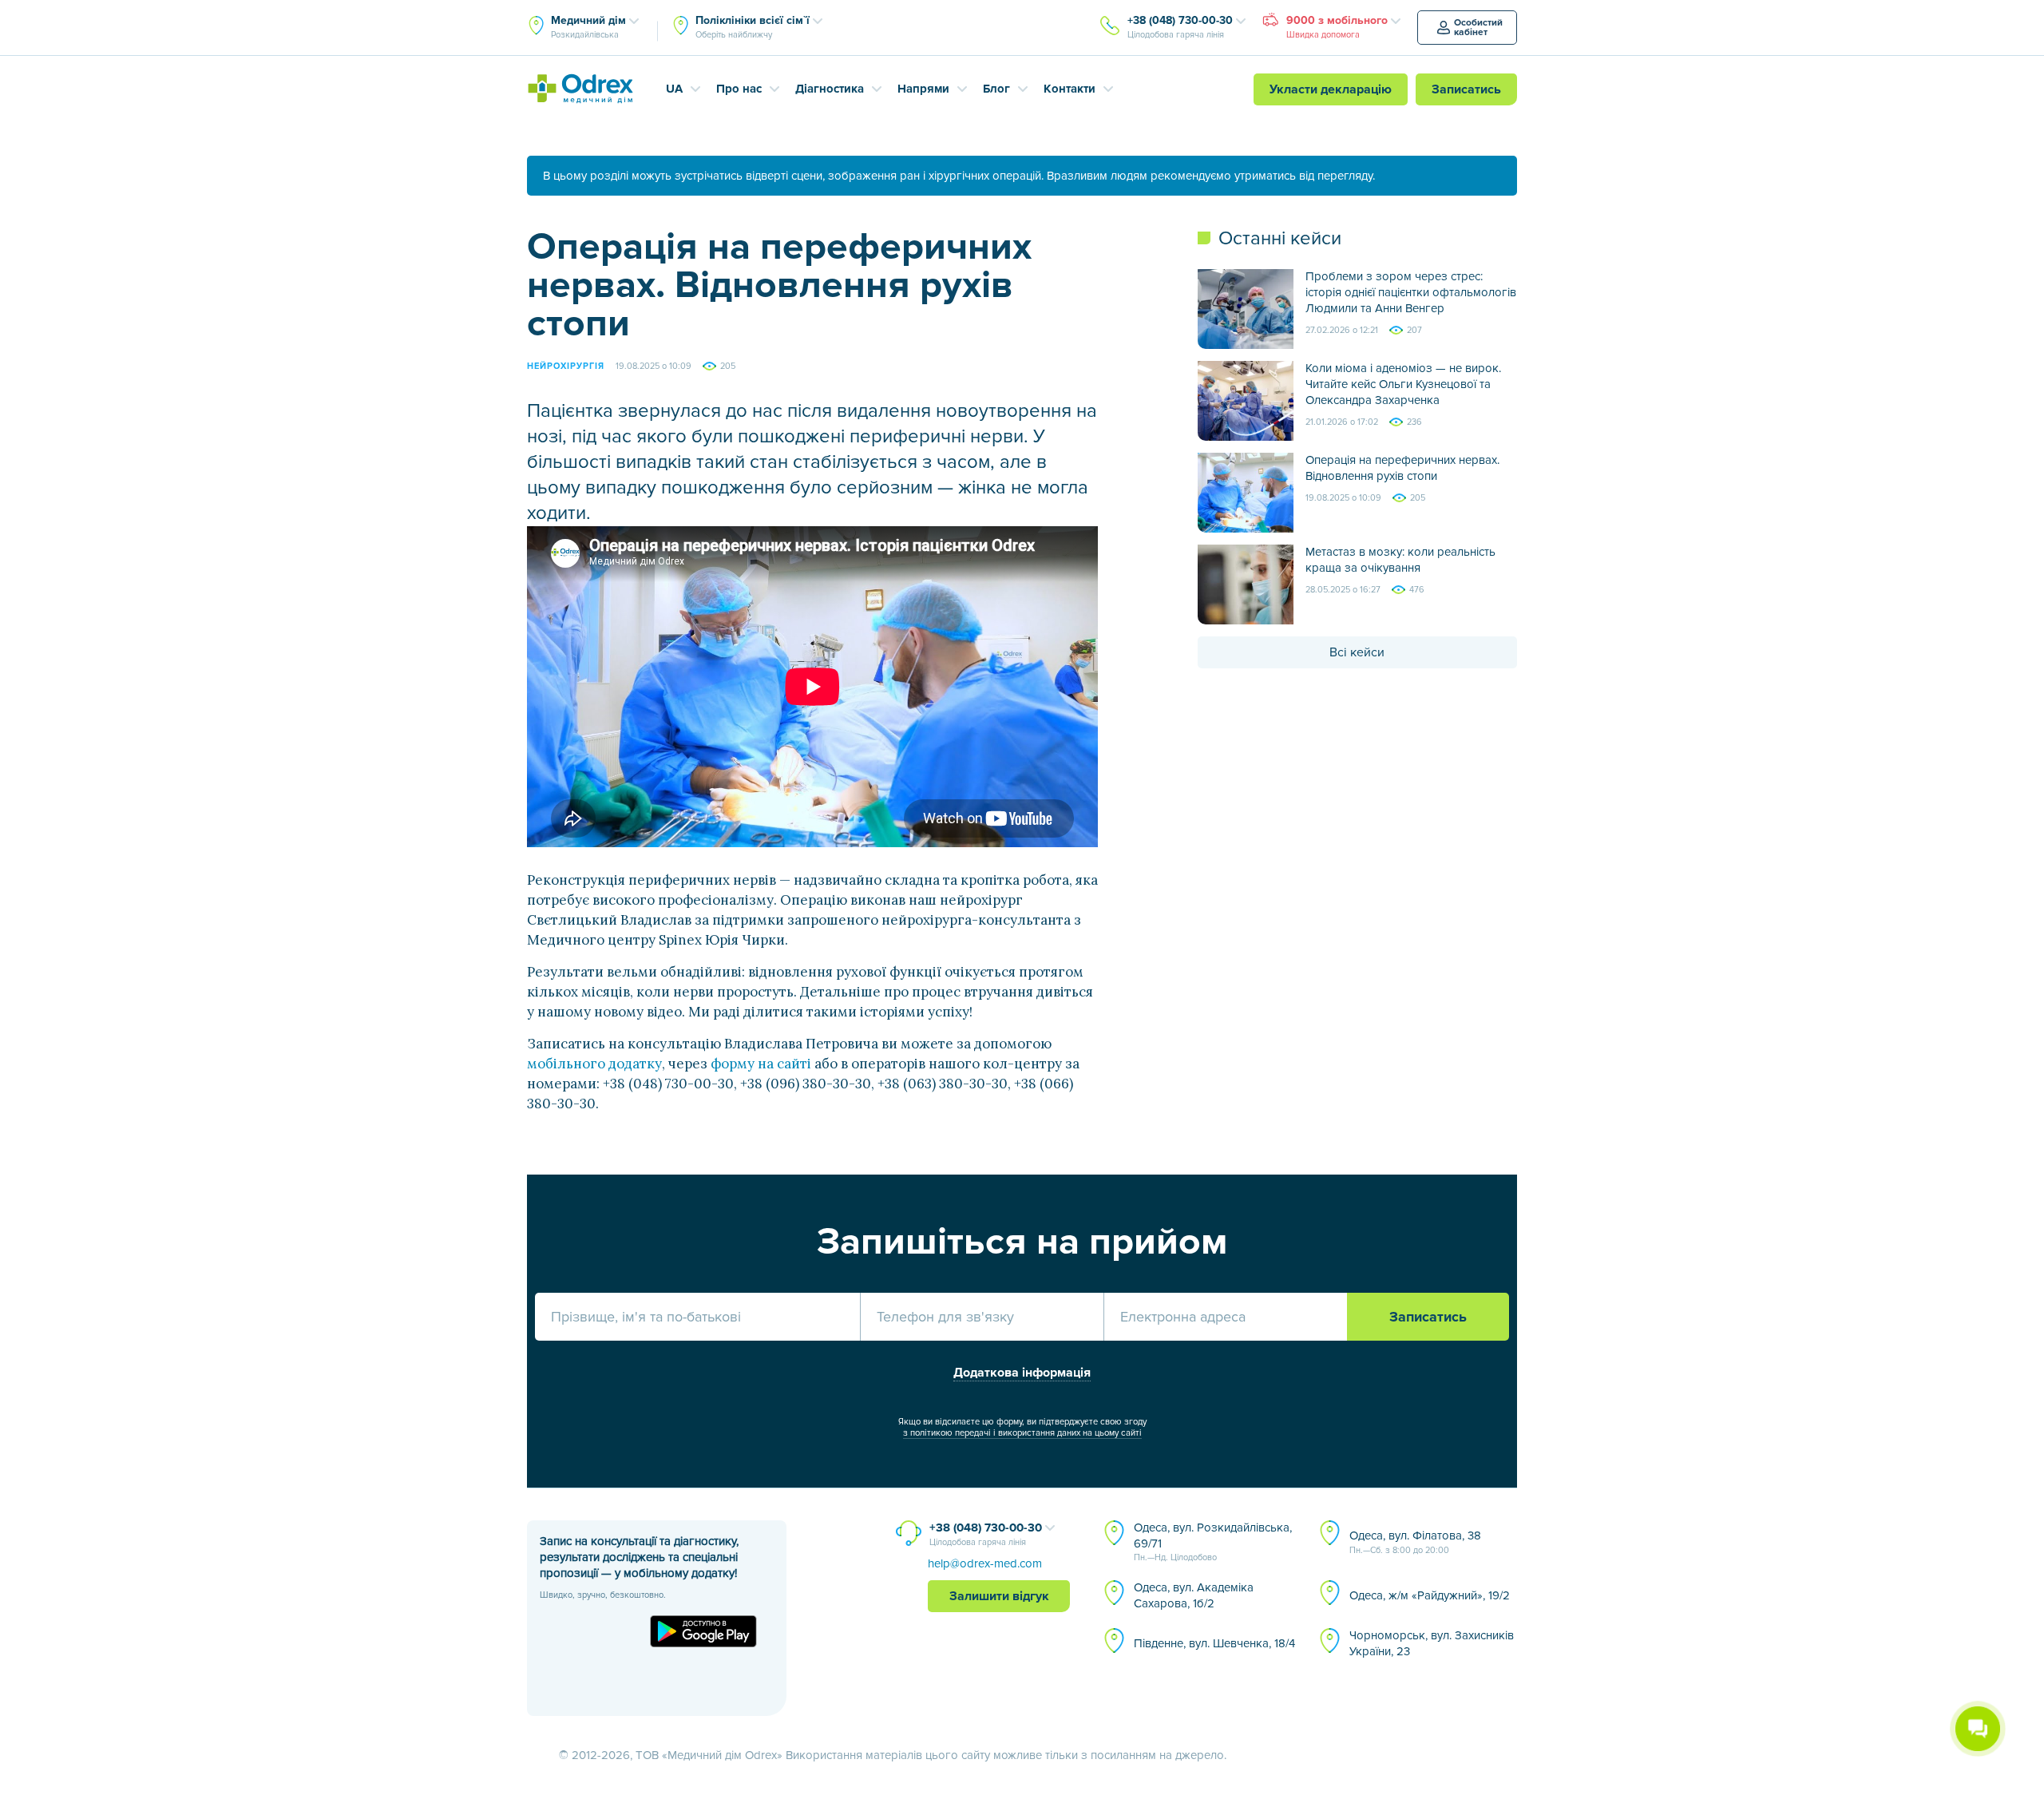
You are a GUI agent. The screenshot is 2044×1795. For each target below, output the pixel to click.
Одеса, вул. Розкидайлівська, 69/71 (1213, 1542)
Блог (996, 89)
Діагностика (830, 89)
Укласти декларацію (1331, 89)
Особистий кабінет (1478, 28)
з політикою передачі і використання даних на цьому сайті (1022, 1433)
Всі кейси (1357, 652)
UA (674, 89)
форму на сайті (761, 1064)
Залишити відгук (999, 1596)
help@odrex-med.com (985, 1563)
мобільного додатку (594, 1064)
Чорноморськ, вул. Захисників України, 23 (1432, 1643)
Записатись (1466, 89)
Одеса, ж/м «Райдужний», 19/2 (1430, 1595)
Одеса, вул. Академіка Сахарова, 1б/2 (1194, 1595)
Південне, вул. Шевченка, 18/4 (1214, 1643)
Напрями (923, 89)
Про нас (739, 89)
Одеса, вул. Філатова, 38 (1415, 1542)
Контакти (1070, 89)
